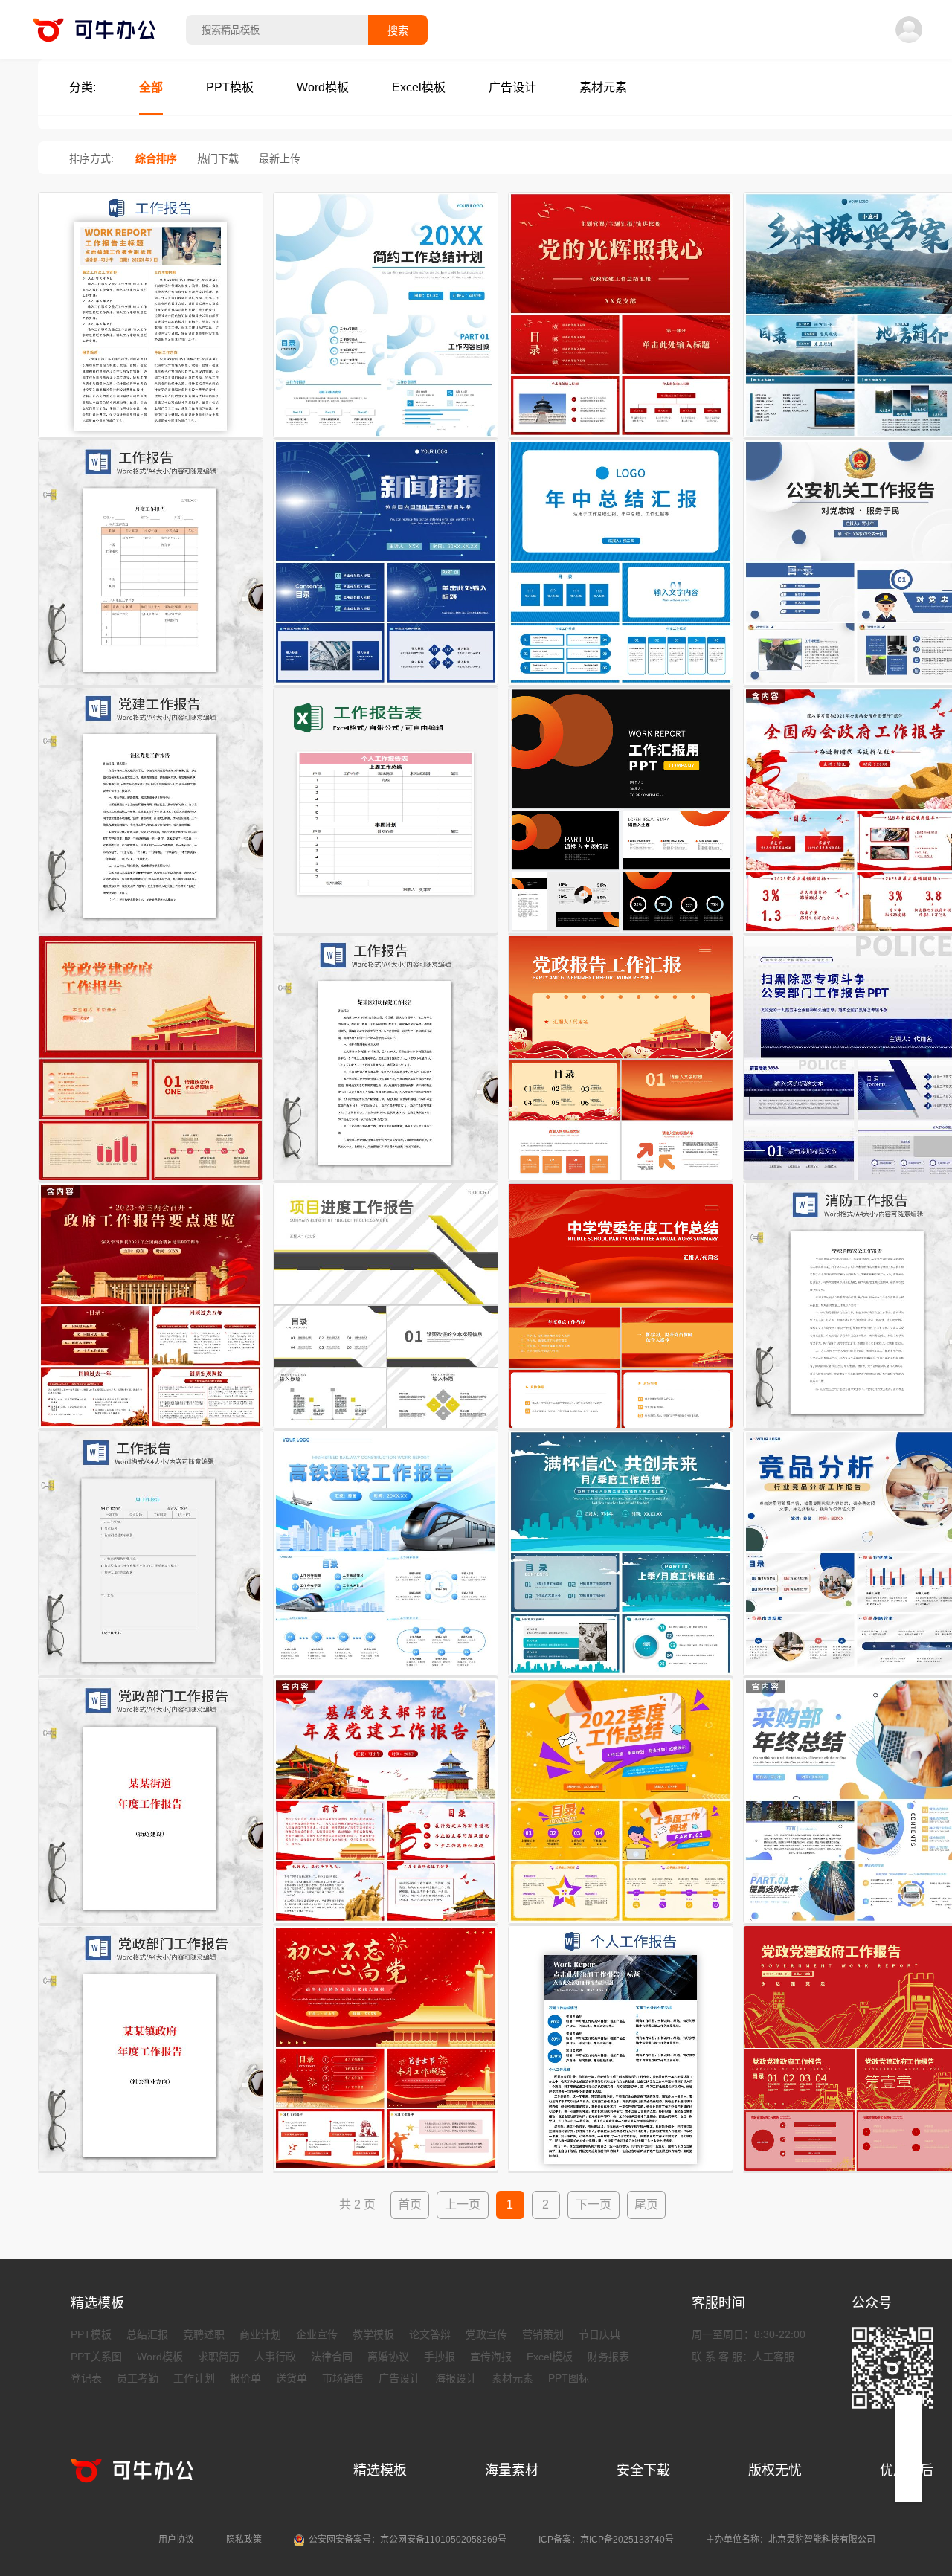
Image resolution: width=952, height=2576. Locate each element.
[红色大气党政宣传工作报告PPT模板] (621, 439)
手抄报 (440, 2357)
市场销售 (343, 2378)
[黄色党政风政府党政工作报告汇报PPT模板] (151, 1182)
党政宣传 (486, 2334)
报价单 (245, 2378)
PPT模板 (91, 2334)
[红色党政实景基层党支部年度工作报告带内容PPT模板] (386, 1925)
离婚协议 (388, 2357)
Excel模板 (550, 2357)
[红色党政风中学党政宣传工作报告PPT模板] (621, 1429)
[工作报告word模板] (151, 439)
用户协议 (176, 2540)
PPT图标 (569, 2378)
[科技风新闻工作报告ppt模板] (386, 686)
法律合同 (332, 2357)
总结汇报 (147, 2334)
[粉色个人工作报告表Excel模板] (386, 934)
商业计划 (260, 2334)
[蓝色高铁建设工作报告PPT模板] (386, 1677)
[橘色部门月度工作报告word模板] (151, 686)
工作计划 (194, 2378)
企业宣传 (317, 2334)
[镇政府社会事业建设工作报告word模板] (151, 2172)
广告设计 (399, 2378)
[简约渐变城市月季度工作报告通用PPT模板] (621, 1677)
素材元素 (512, 2378)
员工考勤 (138, 2378)
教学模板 (373, 2334)
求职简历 (219, 2357)
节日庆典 (599, 2334)
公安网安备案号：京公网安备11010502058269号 (408, 2540)
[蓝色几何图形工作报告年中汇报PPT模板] (621, 686)
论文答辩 (430, 2334)
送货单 (292, 2378)
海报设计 (456, 2378)
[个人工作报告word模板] (621, 2172)
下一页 (594, 2205)
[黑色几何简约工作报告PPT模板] (621, 934)
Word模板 (160, 2357)
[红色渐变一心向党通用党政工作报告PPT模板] (386, 2172)
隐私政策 (244, 2540)
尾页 (646, 2205)
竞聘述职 (204, 2334)
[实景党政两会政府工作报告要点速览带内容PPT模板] (151, 1429)
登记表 (86, 2378)
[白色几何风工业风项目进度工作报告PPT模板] (386, 1429)
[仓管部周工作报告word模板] (151, 1677)
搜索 (398, 30)
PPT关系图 (96, 2357)
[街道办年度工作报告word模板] (151, 1925)
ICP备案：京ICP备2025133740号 (606, 2540)
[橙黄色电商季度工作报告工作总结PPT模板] (621, 1925)
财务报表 (608, 2357)
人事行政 (275, 2357)
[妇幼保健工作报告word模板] (386, 1182)
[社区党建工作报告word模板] (151, 934)
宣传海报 (491, 2357)
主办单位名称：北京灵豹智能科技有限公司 (791, 2540)
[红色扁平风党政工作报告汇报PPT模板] (621, 1182)
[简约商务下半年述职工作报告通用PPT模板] (386, 439)
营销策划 (543, 2334)
